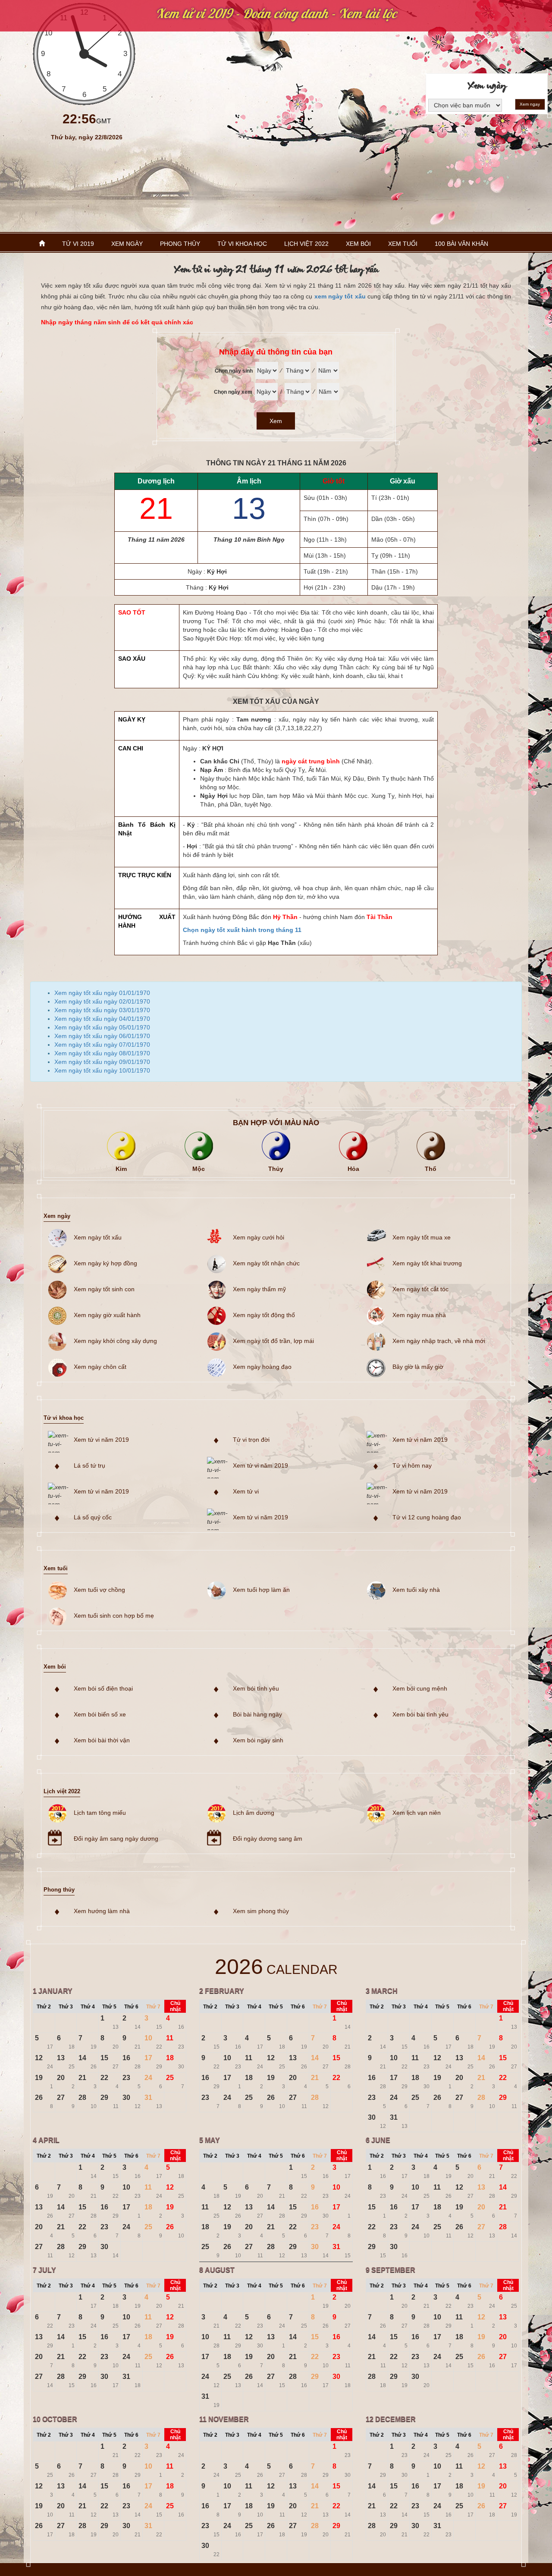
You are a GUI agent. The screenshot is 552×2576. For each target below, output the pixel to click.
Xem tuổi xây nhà (416, 1590)
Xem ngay (530, 104)
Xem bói (358, 244)
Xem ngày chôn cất (100, 1367)
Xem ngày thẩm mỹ (259, 1289)
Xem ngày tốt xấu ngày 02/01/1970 (102, 1001)
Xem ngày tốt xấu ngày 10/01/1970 (102, 1070)
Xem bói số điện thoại (103, 1688)
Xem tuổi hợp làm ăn (261, 1590)
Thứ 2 (44, 2007)
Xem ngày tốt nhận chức (266, 1263)
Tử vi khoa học (242, 244)
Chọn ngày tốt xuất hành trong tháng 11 (242, 930)
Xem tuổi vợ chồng (99, 1590)
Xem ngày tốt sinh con (104, 1289)
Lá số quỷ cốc (93, 1517)
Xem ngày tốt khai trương (427, 1263)
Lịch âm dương (254, 1813)
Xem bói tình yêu (256, 1688)
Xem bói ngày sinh (258, 1740)
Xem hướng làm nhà (102, 1911)
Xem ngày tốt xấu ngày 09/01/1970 (102, 1062)
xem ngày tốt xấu (340, 296)
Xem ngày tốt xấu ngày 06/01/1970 (102, 1036)
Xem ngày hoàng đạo (262, 1367)
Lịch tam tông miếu (100, 1813)
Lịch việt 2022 (306, 244)
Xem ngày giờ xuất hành (107, 1315)
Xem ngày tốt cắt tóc (420, 1289)
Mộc (199, 1169)
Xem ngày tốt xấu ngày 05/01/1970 (102, 1027)
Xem (276, 421)
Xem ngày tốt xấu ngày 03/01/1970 (102, 1010)
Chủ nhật (175, 2006)
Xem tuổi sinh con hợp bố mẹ (114, 1616)
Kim (121, 1169)
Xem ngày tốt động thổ (264, 1315)
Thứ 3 (66, 2007)
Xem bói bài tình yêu (420, 1714)
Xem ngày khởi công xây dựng (115, 1341)
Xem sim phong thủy (261, 1911)
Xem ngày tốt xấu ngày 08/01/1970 (102, 1053)
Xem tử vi (246, 1491)
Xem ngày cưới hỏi (259, 1237)
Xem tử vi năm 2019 (101, 1440)
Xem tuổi (403, 244)
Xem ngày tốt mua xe (422, 1237)
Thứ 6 (131, 2007)
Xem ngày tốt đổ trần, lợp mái (273, 1341)
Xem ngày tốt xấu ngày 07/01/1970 (102, 1045)
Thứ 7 (153, 2007)
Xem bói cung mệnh (420, 1688)
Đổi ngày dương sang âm (268, 1839)
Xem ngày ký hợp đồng (105, 1263)
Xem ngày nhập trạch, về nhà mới (439, 1341)
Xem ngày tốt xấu (98, 1237)
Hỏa (353, 1169)
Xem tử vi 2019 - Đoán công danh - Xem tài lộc (276, 13)
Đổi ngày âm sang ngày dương (116, 1839)
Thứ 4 (88, 2007)
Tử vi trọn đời (251, 1440)
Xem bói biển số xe (100, 1714)
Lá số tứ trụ (89, 1465)
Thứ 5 (109, 2007)
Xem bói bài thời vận (102, 1740)
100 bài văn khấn (461, 244)
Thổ (431, 1169)
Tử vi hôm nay (412, 1465)
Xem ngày (127, 244)
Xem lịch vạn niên (417, 1813)
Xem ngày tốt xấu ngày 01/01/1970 (102, 993)
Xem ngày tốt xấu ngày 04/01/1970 (102, 1019)
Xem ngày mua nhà (419, 1315)
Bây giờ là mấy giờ (418, 1367)
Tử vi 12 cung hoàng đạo (427, 1517)
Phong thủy (180, 244)
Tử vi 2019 (78, 244)
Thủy (276, 1169)
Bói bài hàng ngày (257, 1714)
